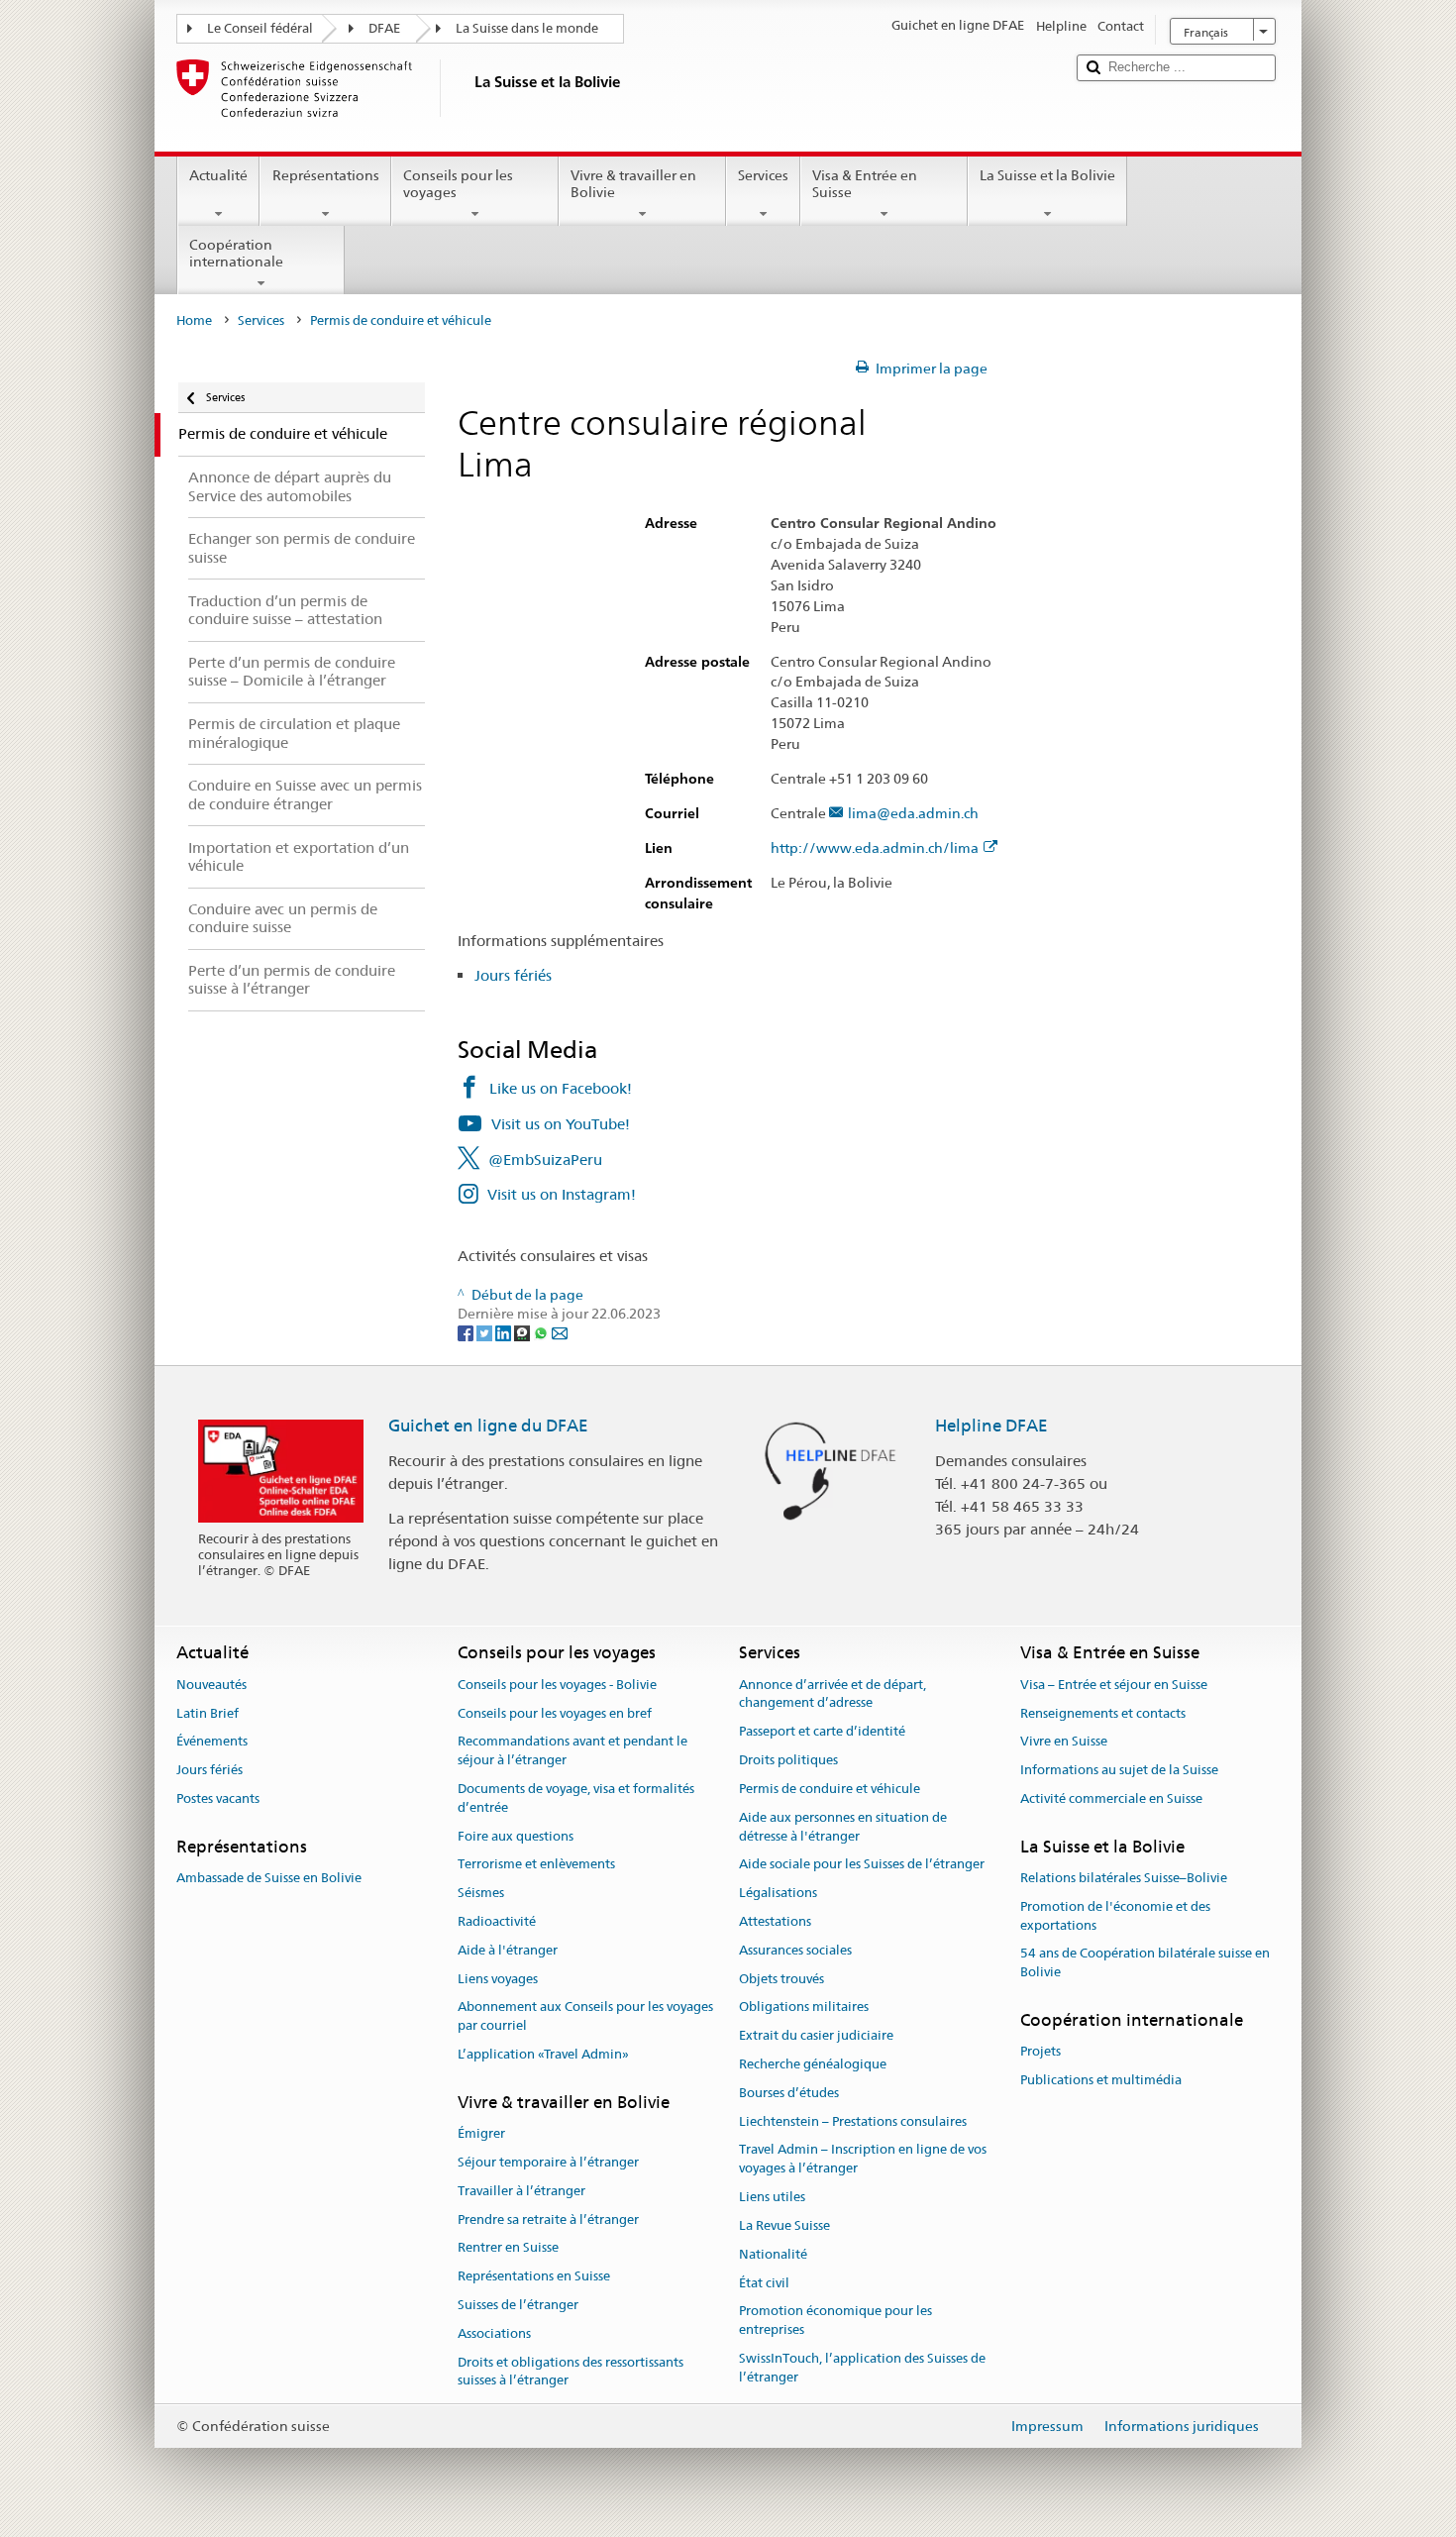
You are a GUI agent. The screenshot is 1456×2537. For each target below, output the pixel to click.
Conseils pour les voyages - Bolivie (557, 1685)
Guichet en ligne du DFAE (488, 1426)
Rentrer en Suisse (508, 2248)
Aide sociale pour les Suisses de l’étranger (862, 1865)
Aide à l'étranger (508, 1950)
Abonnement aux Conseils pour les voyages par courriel (585, 2017)
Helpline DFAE (991, 1426)
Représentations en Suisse (534, 2276)
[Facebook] (467, 1332)
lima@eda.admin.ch (913, 814)
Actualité (218, 175)
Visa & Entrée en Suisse (865, 184)
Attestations (775, 1921)
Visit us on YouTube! (561, 1124)
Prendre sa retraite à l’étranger (548, 2220)
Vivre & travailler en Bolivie (633, 184)
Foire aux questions (516, 1836)
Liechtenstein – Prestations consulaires (853, 2121)
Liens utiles (772, 2197)
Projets (1040, 2052)
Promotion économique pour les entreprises (835, 2321)
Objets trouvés (781, 1979)
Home (194, 320)
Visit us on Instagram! (562, 1194)
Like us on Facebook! (561, 1088)
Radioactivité (497, 1921)
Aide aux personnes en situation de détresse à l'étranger (843, 1827)
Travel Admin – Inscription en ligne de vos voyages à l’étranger (863, 2160)
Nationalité (773, 2254)
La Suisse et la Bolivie (1047, 175)
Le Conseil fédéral (260, 28)
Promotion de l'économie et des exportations (1115, 1916)
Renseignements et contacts (1103, 1713)
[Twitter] (486, 1332)
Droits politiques (788, 1760)
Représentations (326, 175)
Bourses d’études (789, 2093)
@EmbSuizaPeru (545, 1160)
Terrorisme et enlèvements (536, 1865)
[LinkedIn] (505, 1332)
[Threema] (523, 1332)
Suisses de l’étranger (518, 2305)
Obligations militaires (804, 2008)
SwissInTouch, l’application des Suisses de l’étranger (862, 2368)
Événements (212, 1742)
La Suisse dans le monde (527, 28)
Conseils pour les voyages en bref (555, 1713)
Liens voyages (498, 1979)
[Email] (560, 1332)
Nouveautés (211, 1685)
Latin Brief (208, 1713)
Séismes (481, 1893)
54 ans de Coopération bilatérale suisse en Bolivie (1145, 1963)
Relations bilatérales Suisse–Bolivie (1124, 1878)
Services (763, 175)
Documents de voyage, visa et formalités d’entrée (576, 1798)
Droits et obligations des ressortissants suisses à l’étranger (571, 2372)
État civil (764, 2283)
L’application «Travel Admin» (543, 2054)
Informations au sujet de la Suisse (1119, 1770)
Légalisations (778, 1893)
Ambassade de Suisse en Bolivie (269, 1878)
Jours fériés (513, 975)
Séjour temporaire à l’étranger (548, 2162)
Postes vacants (218, 1798)
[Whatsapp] (542, 1332)
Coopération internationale (236, 253)
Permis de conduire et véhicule (830, 1789)
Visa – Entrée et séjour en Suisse (1114, 1685)
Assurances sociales (795, 1950)
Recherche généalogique (813, 2064)
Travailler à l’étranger (521, 2191)
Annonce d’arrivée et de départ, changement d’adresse (832, 1694)
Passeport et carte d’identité (822, 1732)
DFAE (384, 28)
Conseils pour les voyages (458, 184)
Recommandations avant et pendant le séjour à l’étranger (572, 1751)
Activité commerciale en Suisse (1111, 1798)
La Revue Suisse (784, 2225)
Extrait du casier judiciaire (816, 2035)
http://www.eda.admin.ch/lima (875, 848)
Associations (494, 2333)
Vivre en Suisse (1064, 1742)
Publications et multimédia (1101, 2080)
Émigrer (481, 2133)
